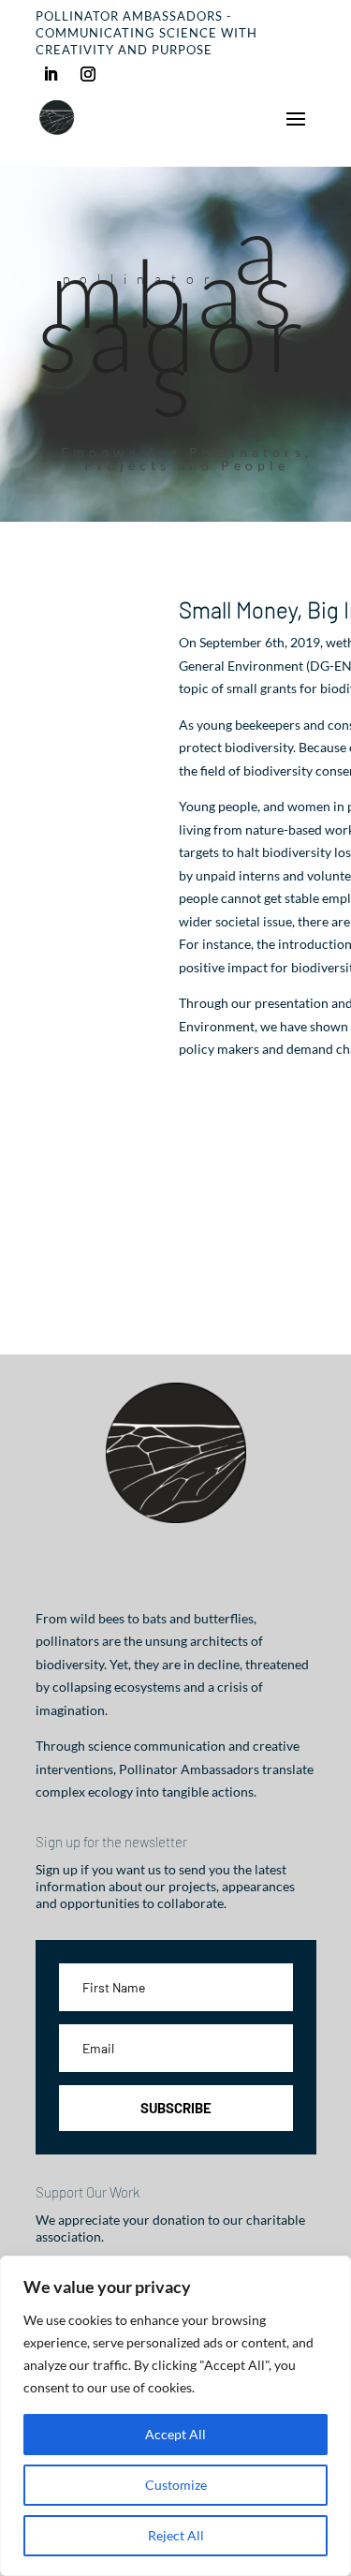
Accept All (175, 2434)
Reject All (176, 2535)
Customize (176, 2485)
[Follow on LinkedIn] (51, 74)
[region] (175, 2416)
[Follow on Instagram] (88, 74)
